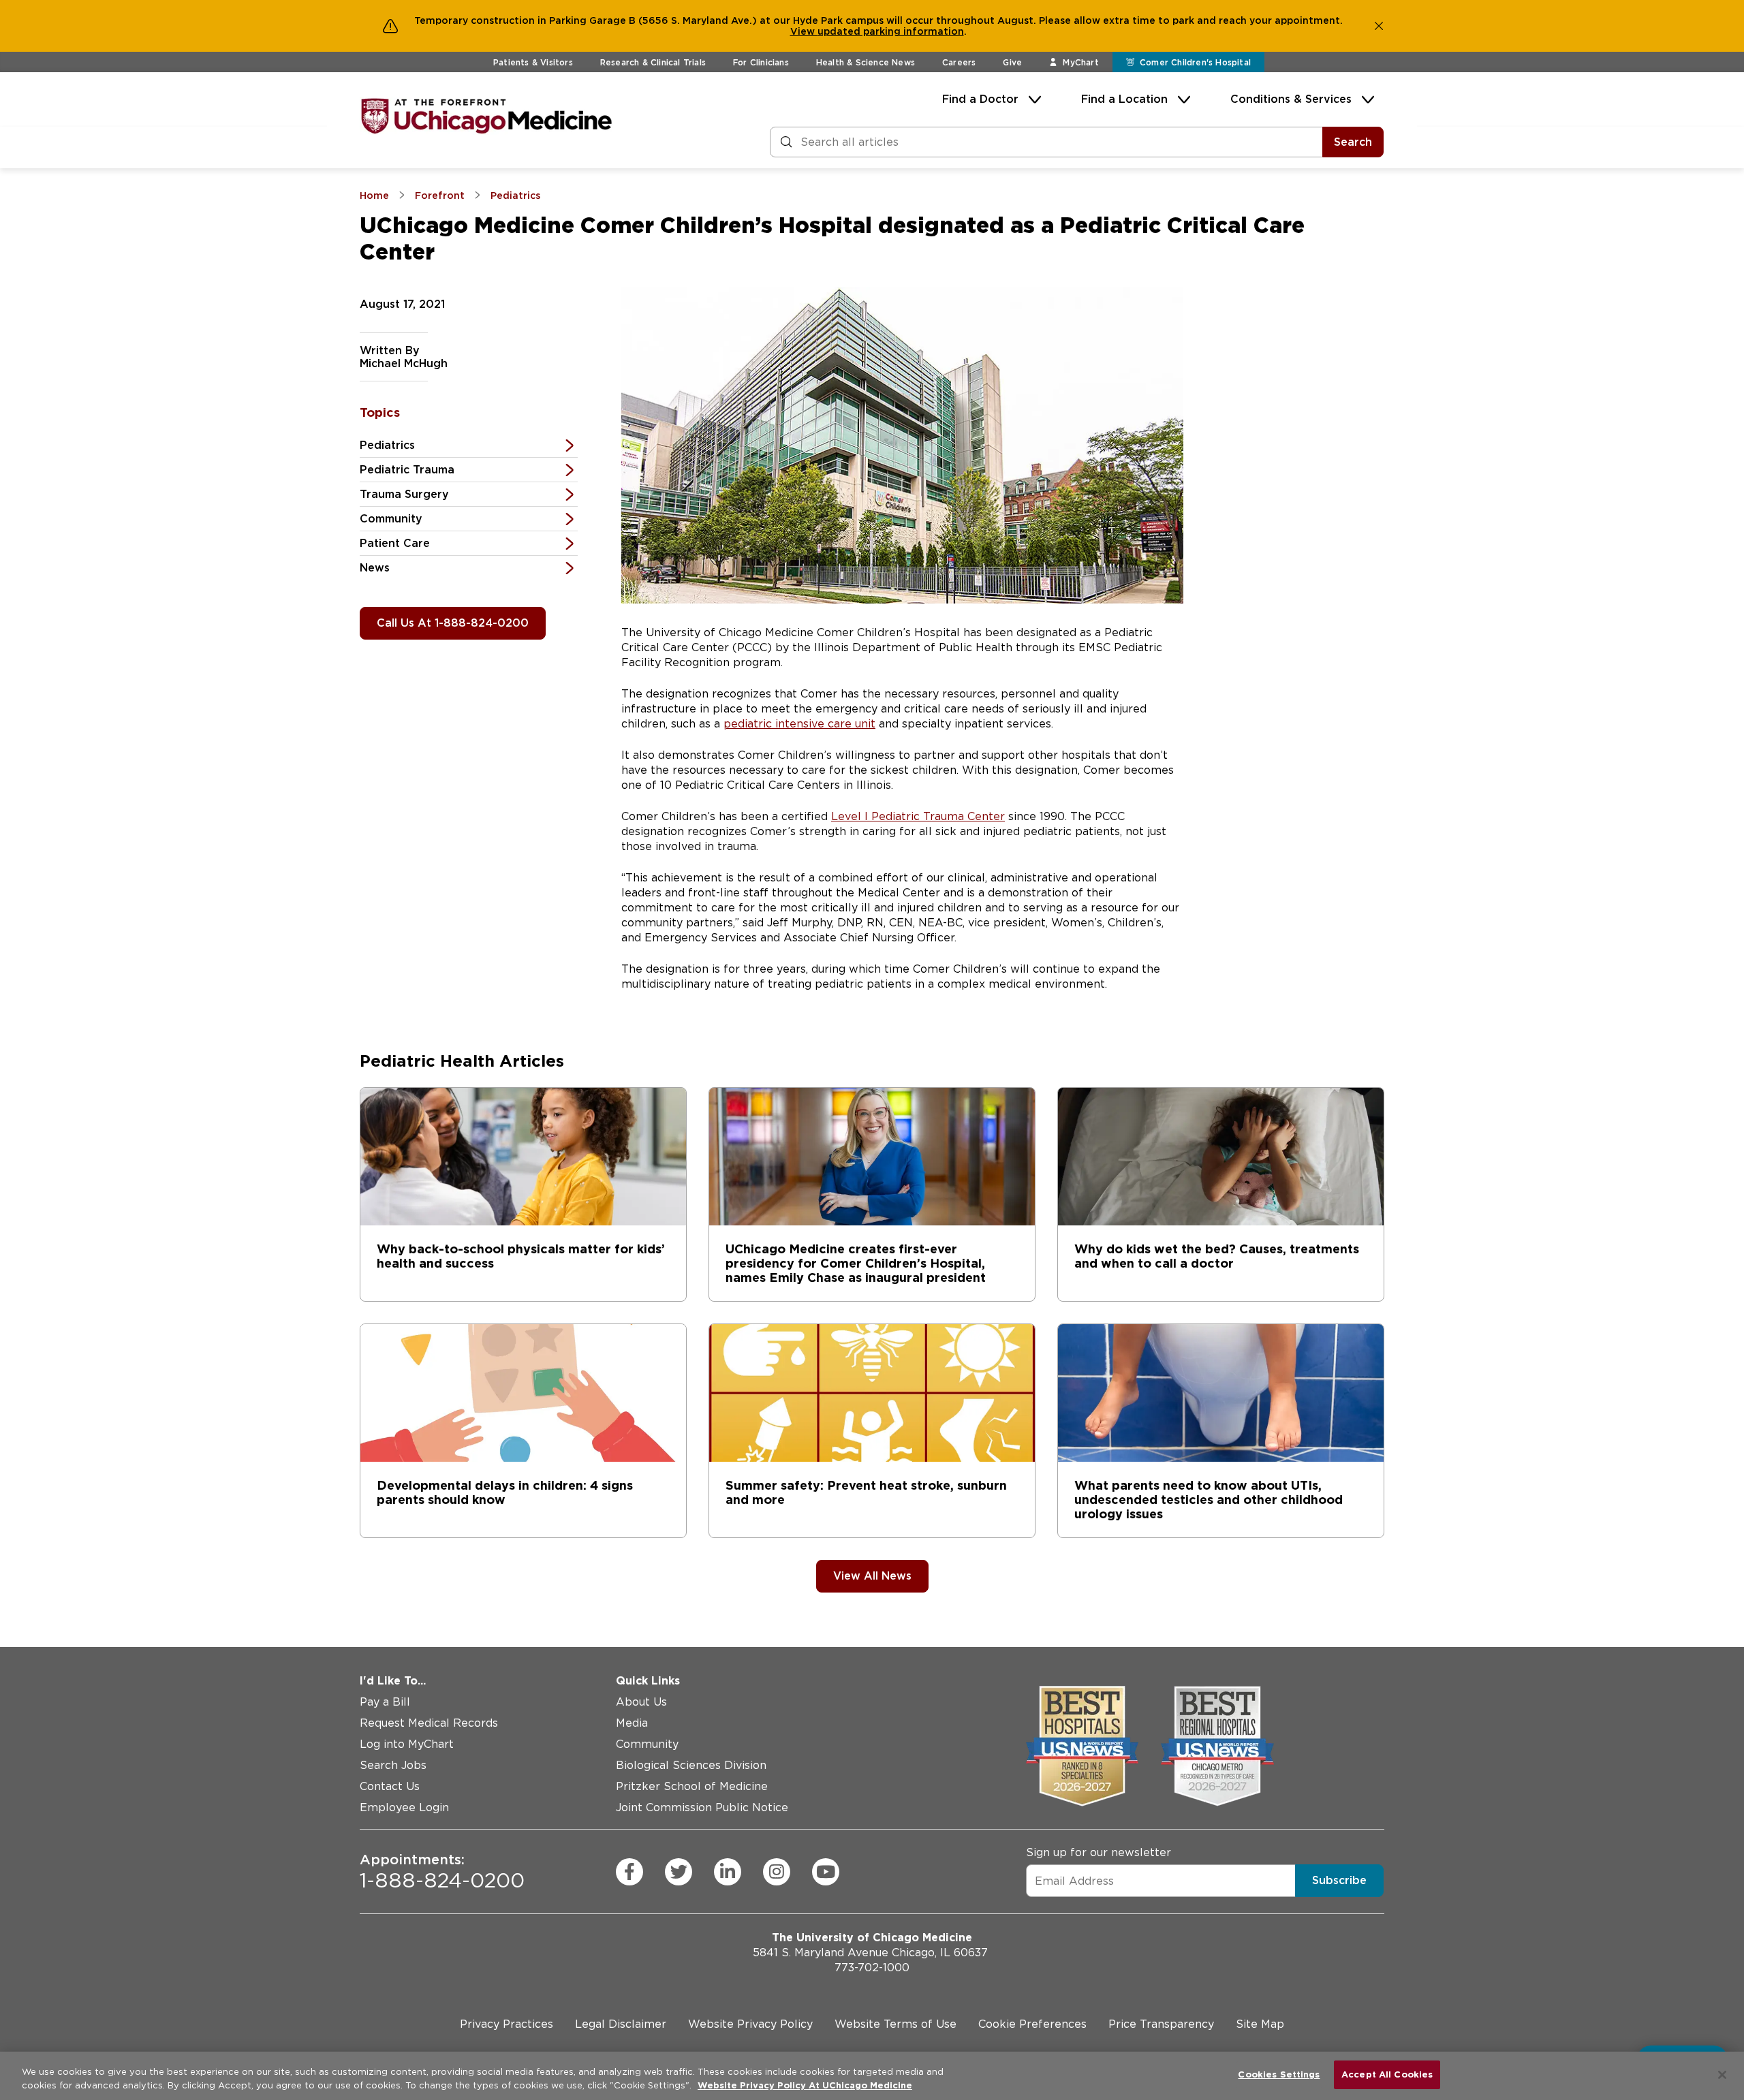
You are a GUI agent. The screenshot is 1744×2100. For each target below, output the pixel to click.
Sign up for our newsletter (1099, 1852)
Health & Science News (866, 62)
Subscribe (1339, 1880)
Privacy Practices (507, 2024)
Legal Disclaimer (621, 2024)
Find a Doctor (980, 99)
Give (1012, 62)
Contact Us (390, 1786)
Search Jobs (393, 1765)
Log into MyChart (407, 1744)
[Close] (1722, 2075)
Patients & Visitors (533, 62)
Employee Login (404, 1807)
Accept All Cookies (1387, 2074)
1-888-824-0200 (442, 1872)
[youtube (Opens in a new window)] (826, 1872)
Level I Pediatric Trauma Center (918, 816)
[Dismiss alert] (1379, 26)
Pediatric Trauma (407, 470)
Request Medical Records (429, 1723)
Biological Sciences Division (691, 1765)
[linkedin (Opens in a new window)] (728, 1872)
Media (632, 1723)
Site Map (1260, 2024)
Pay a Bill (385, 1702)
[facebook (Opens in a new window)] (629, 1872)
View (804, 31)
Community (391, 519)
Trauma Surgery (404, 494)
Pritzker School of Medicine (692, 1786)
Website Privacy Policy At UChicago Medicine (805, 2085)
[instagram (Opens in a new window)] (777, 1872)
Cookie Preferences (1032, 2024)
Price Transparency (1161, 2024)
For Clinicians (761, 62)
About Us (641, 1702)
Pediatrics (387, 445)
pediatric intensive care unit (799, 724)
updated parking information (891, 31)
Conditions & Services (1291, 99)
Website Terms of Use (896, 2024)
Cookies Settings (1279, 2074)
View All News (872, 1576)
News (375, 568)
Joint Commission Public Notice (702, 1807)
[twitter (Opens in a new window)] (679, 1872)
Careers (959, 62)
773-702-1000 (872, 1968)
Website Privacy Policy (750, 2024)
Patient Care (395, 543)
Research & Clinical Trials (653, 62)
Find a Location (1124, 99)
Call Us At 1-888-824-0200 (453, 623)
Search (1353, 142)
